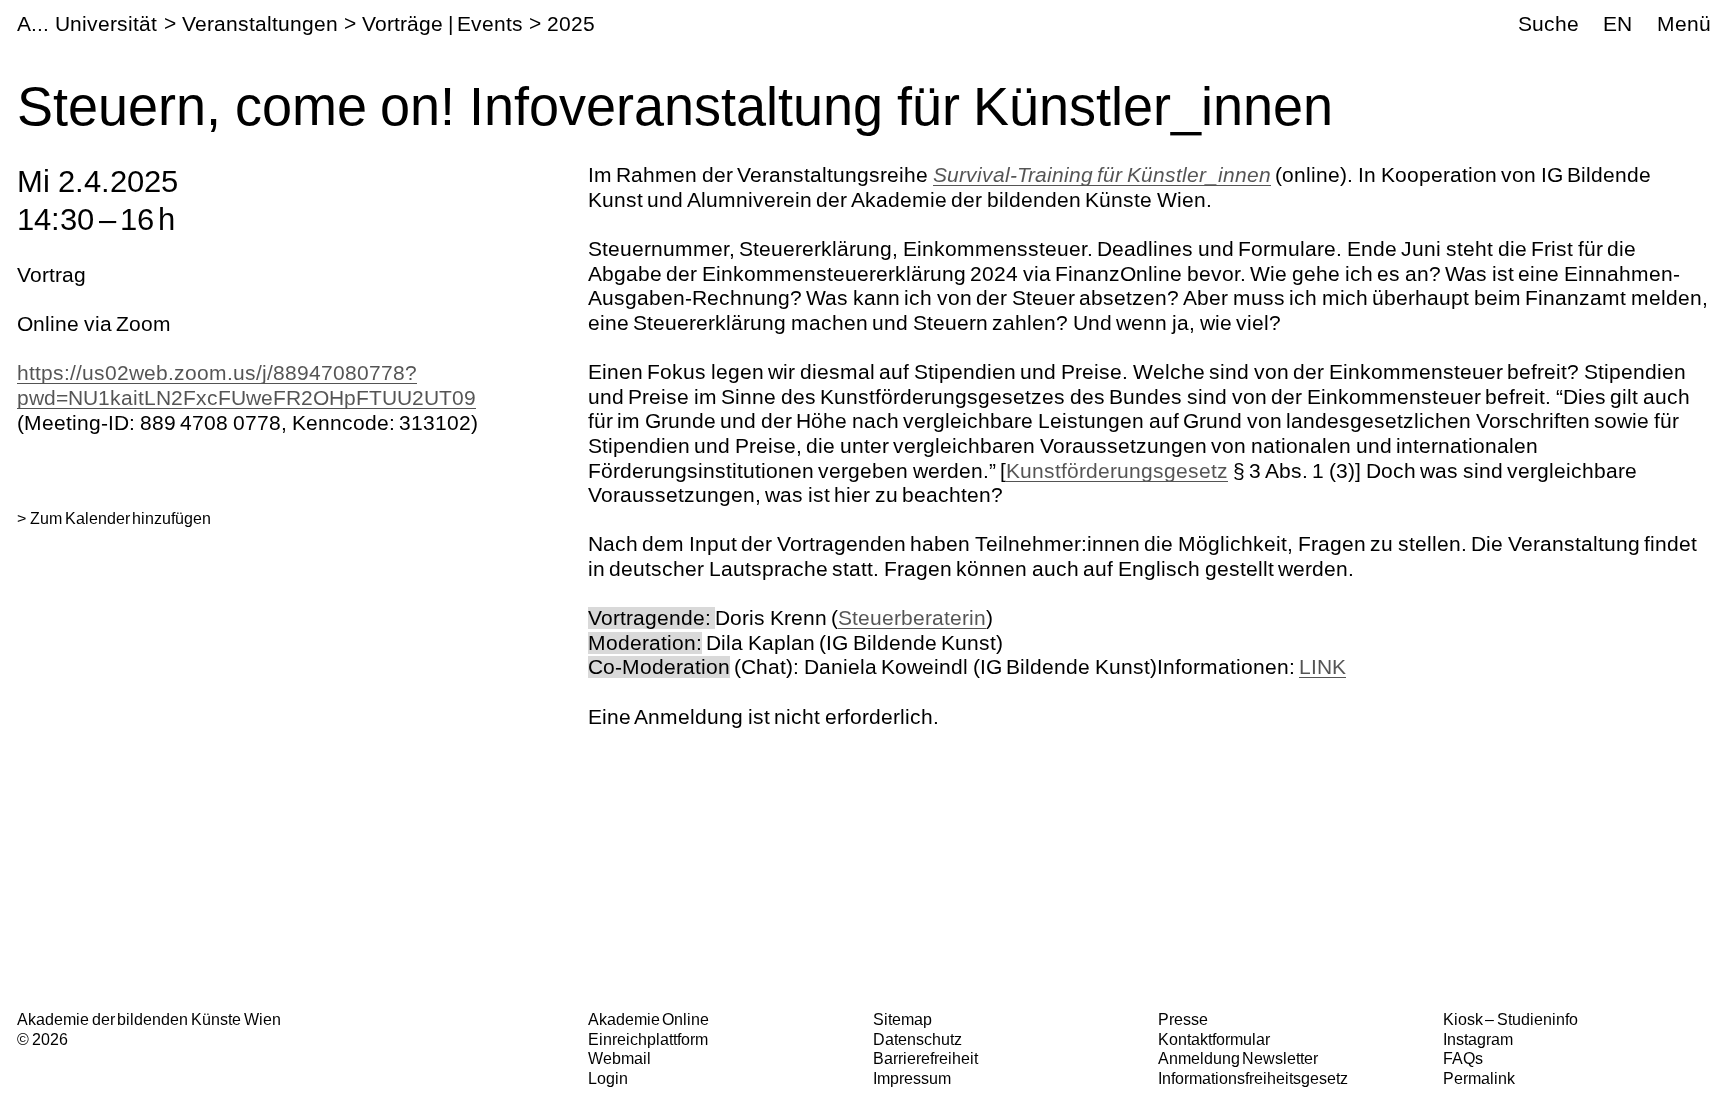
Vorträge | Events (442, 23)
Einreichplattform (648, 1039)
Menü (1684, 23)
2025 (571, 23)
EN (1617, 23)
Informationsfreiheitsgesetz (1253, 1078)
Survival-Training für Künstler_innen (1102, 174)
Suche (1548, 23)
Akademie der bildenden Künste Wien (148, 1019)
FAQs (1463, 1058)
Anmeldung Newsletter (1238, 1058)
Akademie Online (649, 1019)
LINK (1322, 666)
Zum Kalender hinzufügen (120, 518)
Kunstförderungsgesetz (1117, 470)
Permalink (1479, 1078)
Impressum (912, 1078)
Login (608, 1078)
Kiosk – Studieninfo (1510, 1019)
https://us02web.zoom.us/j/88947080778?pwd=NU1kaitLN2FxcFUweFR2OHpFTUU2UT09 (246, 385)
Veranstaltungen (260, 23)
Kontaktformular (1214, 1039)
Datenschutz (917, 1039)
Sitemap (902, 1019)
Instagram (1478, 1039)
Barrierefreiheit (925, 1058)
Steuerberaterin (912, 617)
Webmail (619, 1058)
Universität (106, 23)
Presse (1183, 1019)
